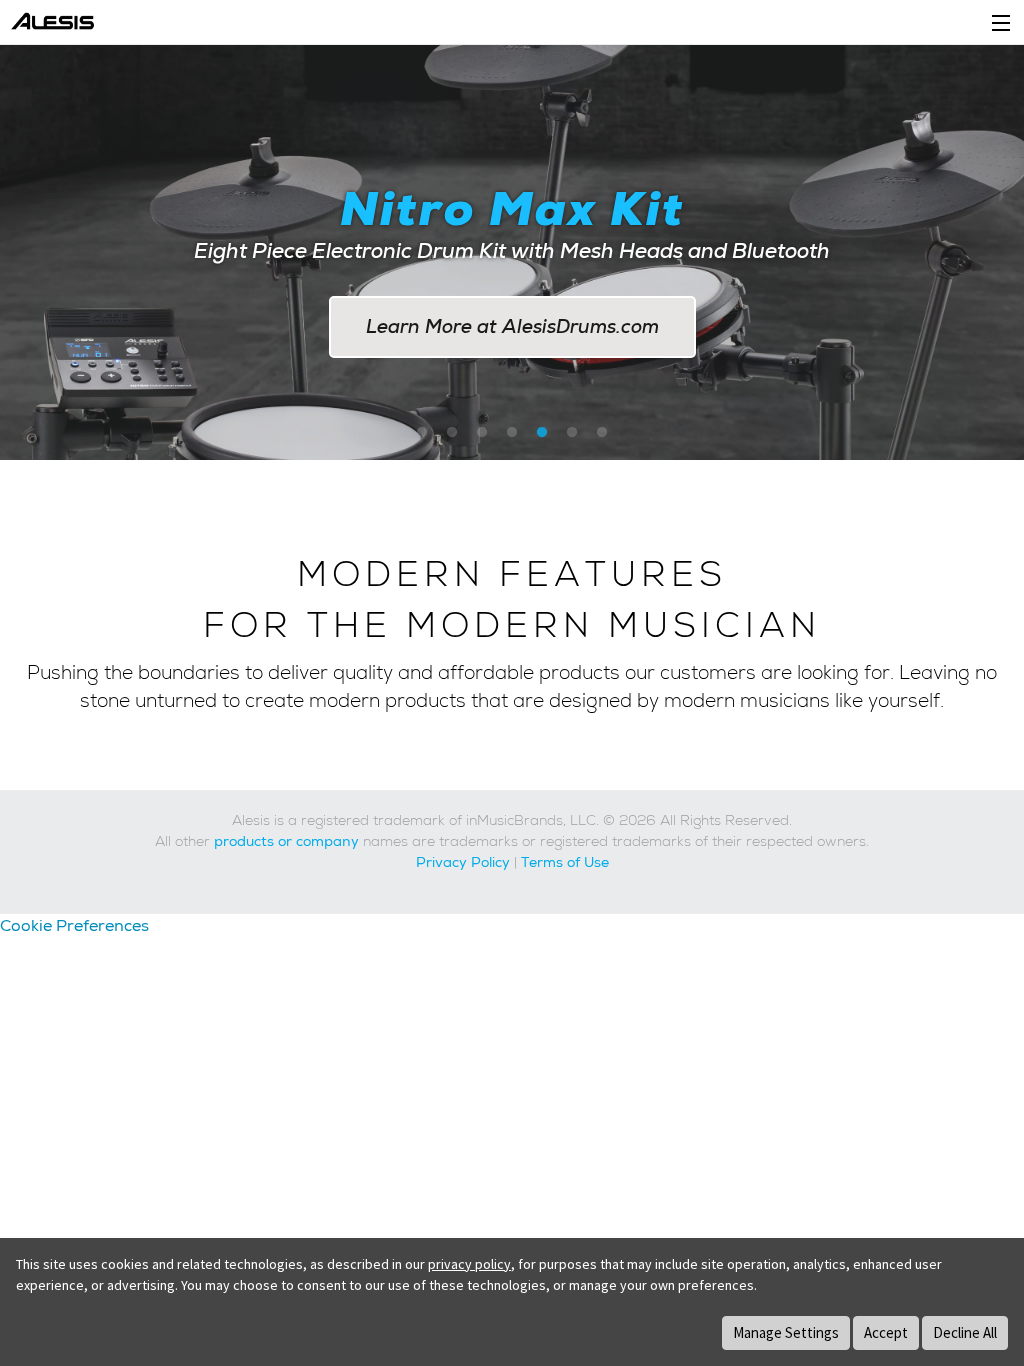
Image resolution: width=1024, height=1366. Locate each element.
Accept (886, 1332)
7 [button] (602, 433)
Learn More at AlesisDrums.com (512, 326)
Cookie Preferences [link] (74, 925)
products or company (286, 841)
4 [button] (512, 433)
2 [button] (452, 433)
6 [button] (572, 433)
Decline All (965, 1332)
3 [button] (482, 433)
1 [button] (422, 433)
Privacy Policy (463, 862)
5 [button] (542, 433)
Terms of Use (565, 862)
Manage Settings (786, 1332)
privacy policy (469, 1264)
